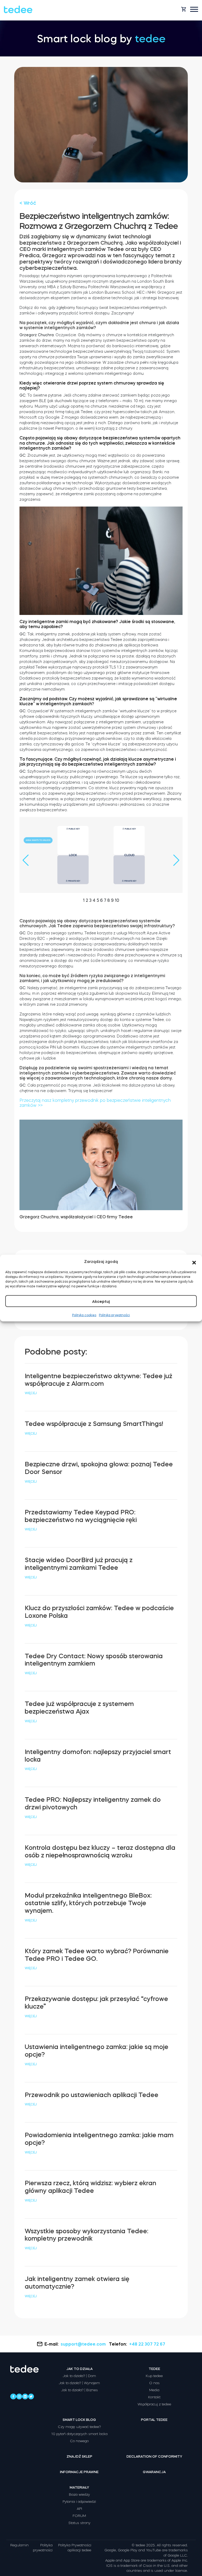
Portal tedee (154, 2420)
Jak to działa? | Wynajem (79, 2383)
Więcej (31, 1393)
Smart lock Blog (79, 2420)
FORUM (79, 2516)
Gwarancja (154, 2472)
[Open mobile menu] (194, 9)
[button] (194, 1262)
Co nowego (79, 2441)
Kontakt (154, 2397)
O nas (154, 2383)
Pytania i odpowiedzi (79, 2502)
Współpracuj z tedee (154, 2404)
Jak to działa (79, 2369)
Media (154, 2390)
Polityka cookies (84, 1315)
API (79, 2509)
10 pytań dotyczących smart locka (79, 2434)
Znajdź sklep (79, 2456)
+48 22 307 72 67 (147, 2344)
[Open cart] (184, 9)
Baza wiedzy (79, 2495)
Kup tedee (154, 2376)
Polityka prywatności (114, 1315)
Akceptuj (101, 1301)
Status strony (79, 2523)
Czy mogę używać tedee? (79, 2427)
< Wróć (28, 203)
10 (117, 900)
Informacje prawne (79, 2472)
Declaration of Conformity (154, 2456)
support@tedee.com (83, 2344)
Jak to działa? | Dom (79, 2376)
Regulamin (19, 2545)
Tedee (154, 2369)
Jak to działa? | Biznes (79, 2390)
